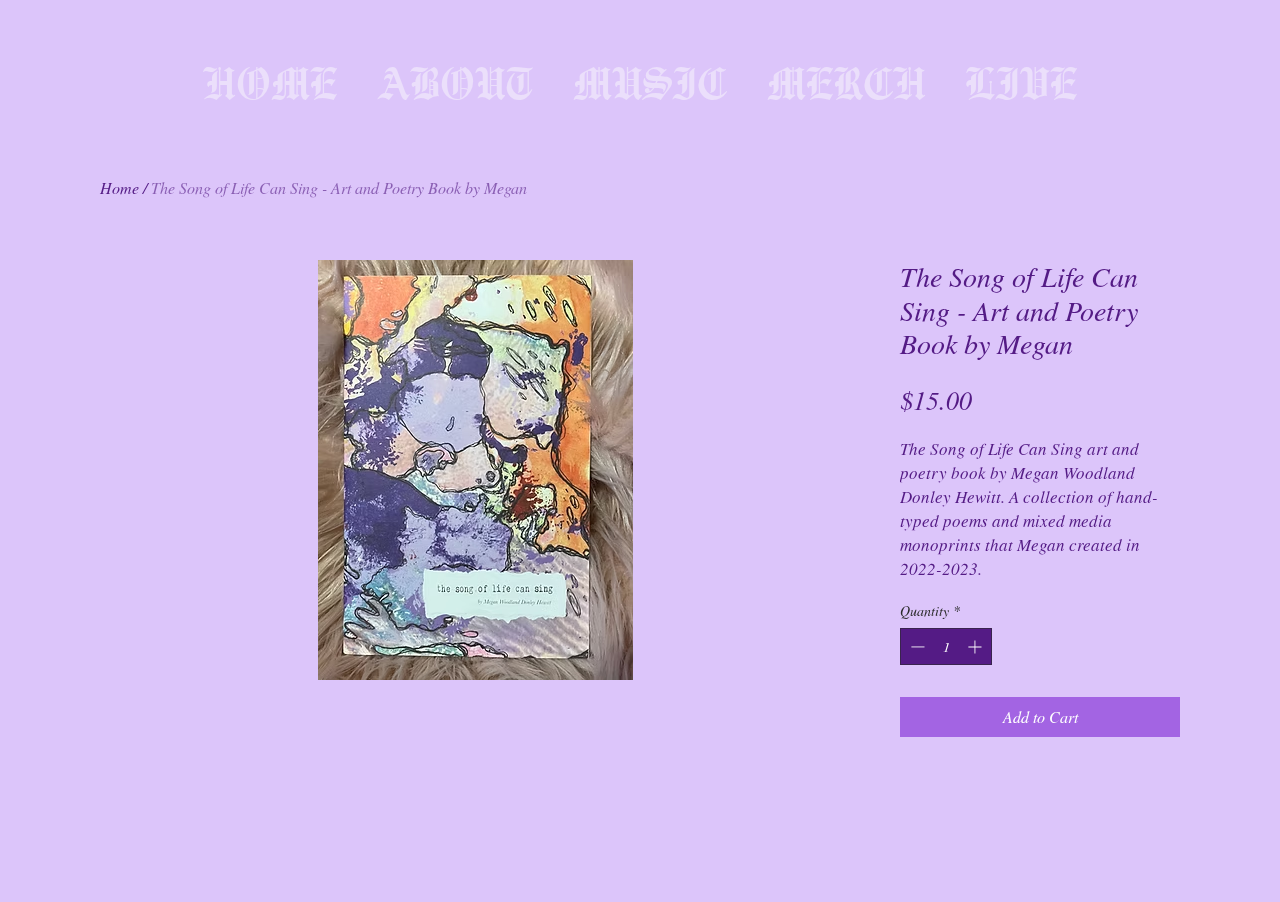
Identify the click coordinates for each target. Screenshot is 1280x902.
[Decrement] (915, 646)
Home (119, 187)
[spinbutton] (946, 646)
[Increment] (976, 646)
